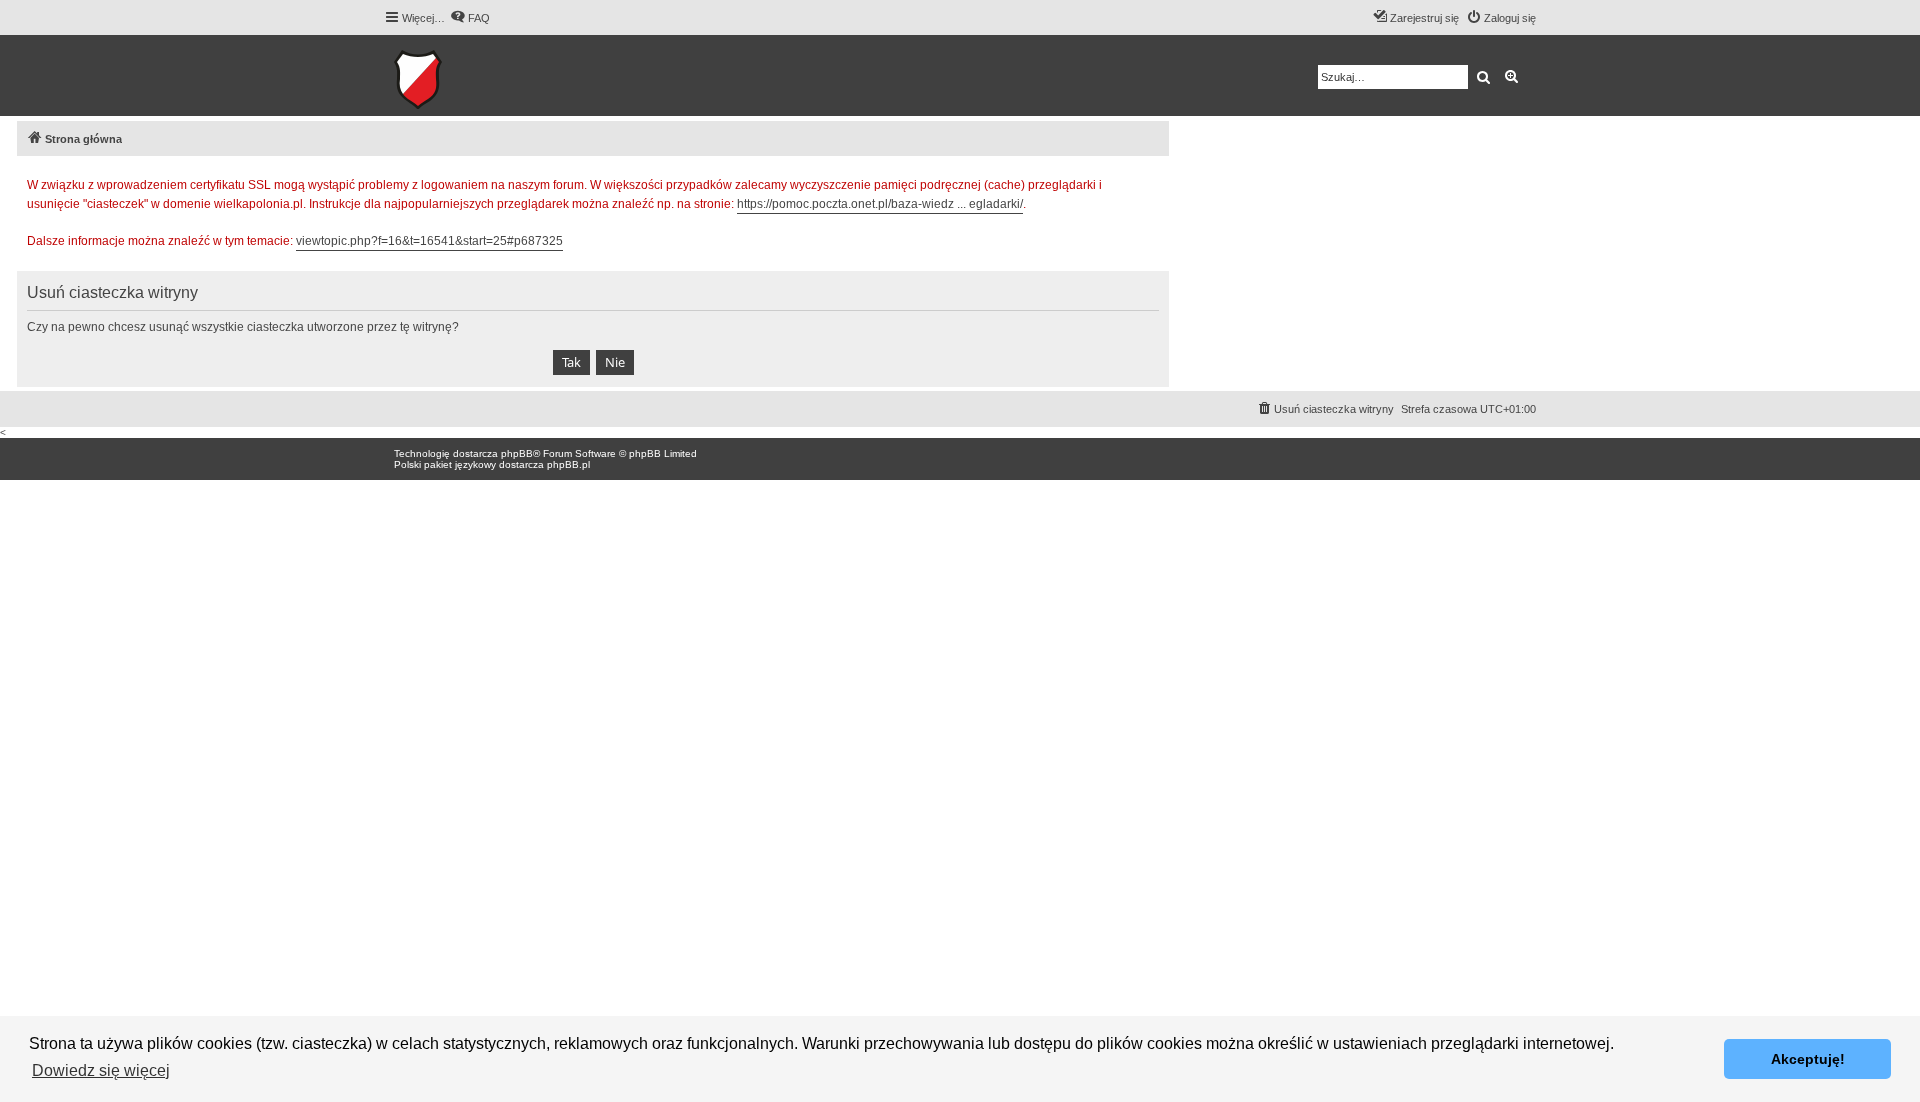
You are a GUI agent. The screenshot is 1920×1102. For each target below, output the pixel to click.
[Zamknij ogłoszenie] (1153, 182)
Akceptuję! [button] (1808, 1059)
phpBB (517, 453)
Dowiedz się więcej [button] (101, 1070)
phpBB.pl (568, 464)
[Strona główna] (479, 75)
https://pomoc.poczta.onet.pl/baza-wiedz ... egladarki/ (880, 204)
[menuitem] (470, 18)
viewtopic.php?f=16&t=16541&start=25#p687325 (429, 241)
